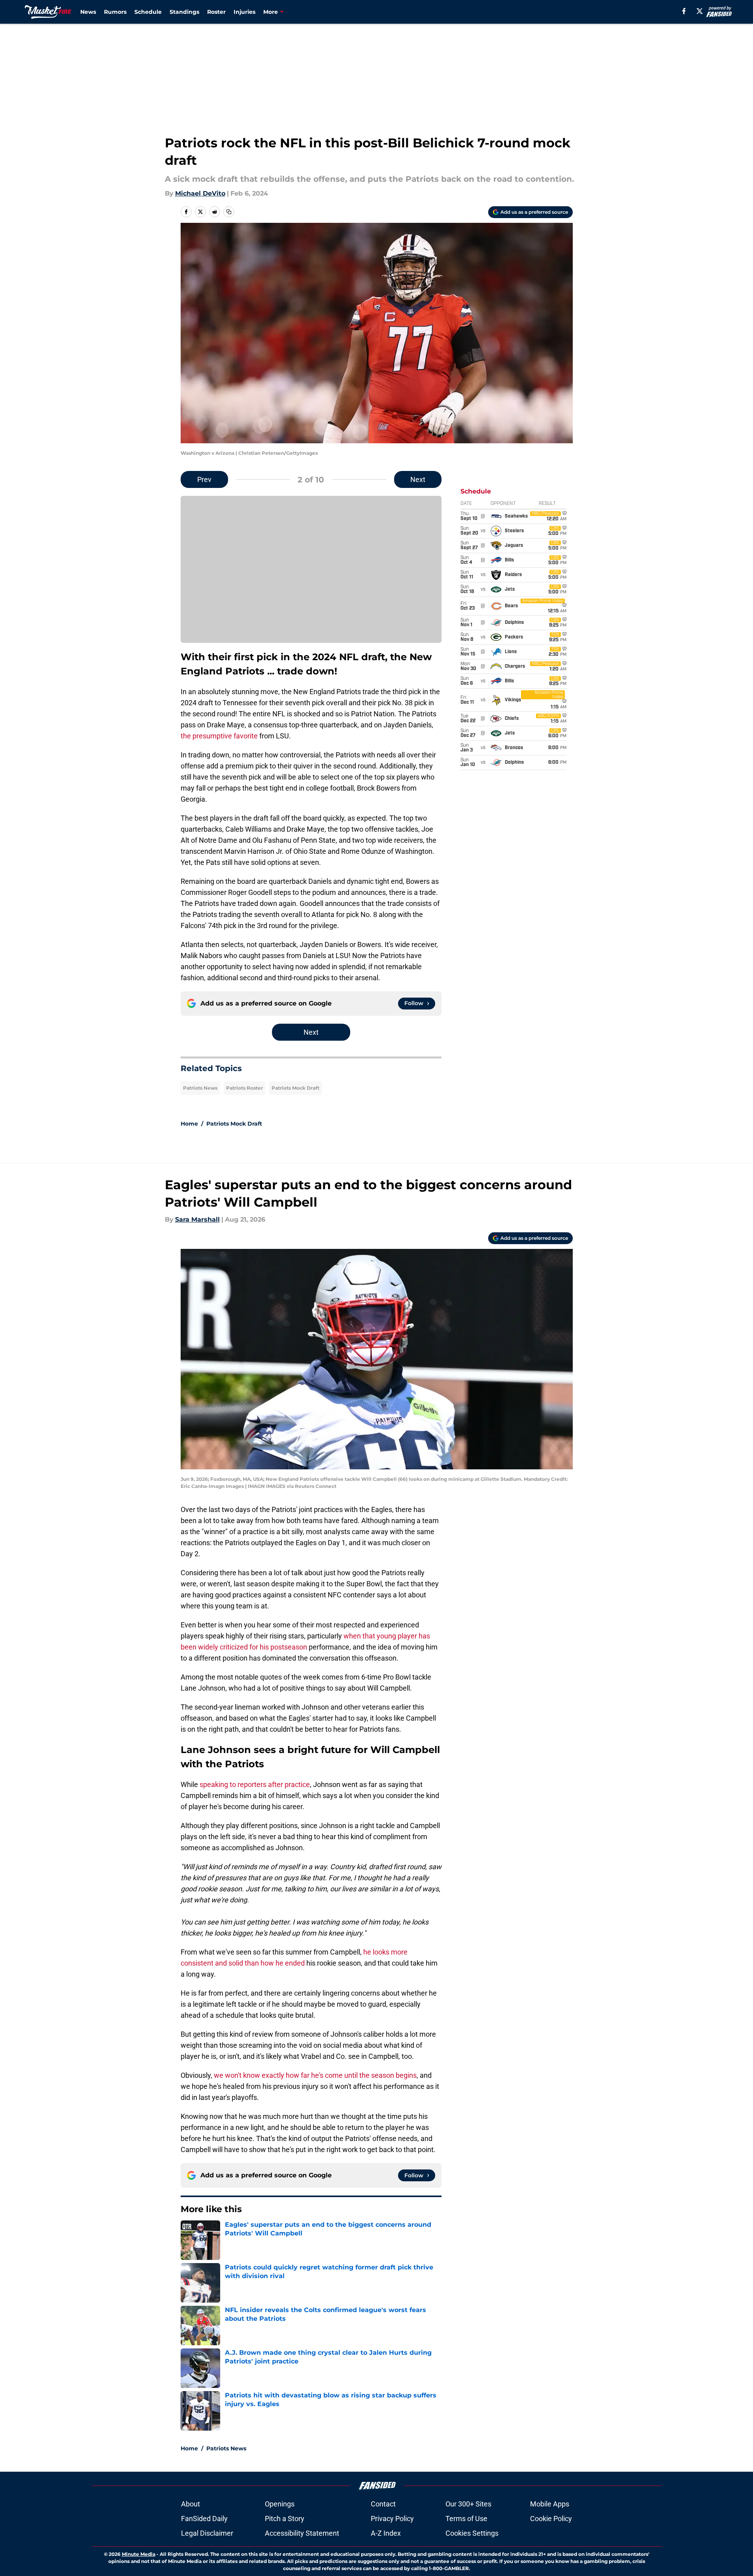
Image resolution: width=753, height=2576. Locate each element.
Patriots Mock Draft (295, 1088)
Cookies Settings (472, 2533)
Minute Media (139, 2554)
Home (189, 1124)
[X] (700, 11)
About (191, 2504)
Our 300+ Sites (468, 2504)
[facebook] (684, 11)
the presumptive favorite (219, 736)
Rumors (115, 12)
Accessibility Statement (302, 2533)
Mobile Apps (550, 2504)
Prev (204, 479)
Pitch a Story (285, 2519)
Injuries (244, 12)
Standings (184, 12)
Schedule (148, 12)
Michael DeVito (200, 193)
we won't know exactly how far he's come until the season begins (315, 2075)
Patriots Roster (244, 1088)
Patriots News (200, 1088)
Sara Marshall (197, 1219)
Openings (280, 2504)
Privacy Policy (392, 2519)
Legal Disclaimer (207, 2533)
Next (418, 479)
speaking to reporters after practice (255, 1784)
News (88, 12)
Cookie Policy (551, 2519)
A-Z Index (386, 2533)
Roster (216, 12)
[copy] (229, 212)
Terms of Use (466, 2519)
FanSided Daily (204, 2519)
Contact (383, 2504)
